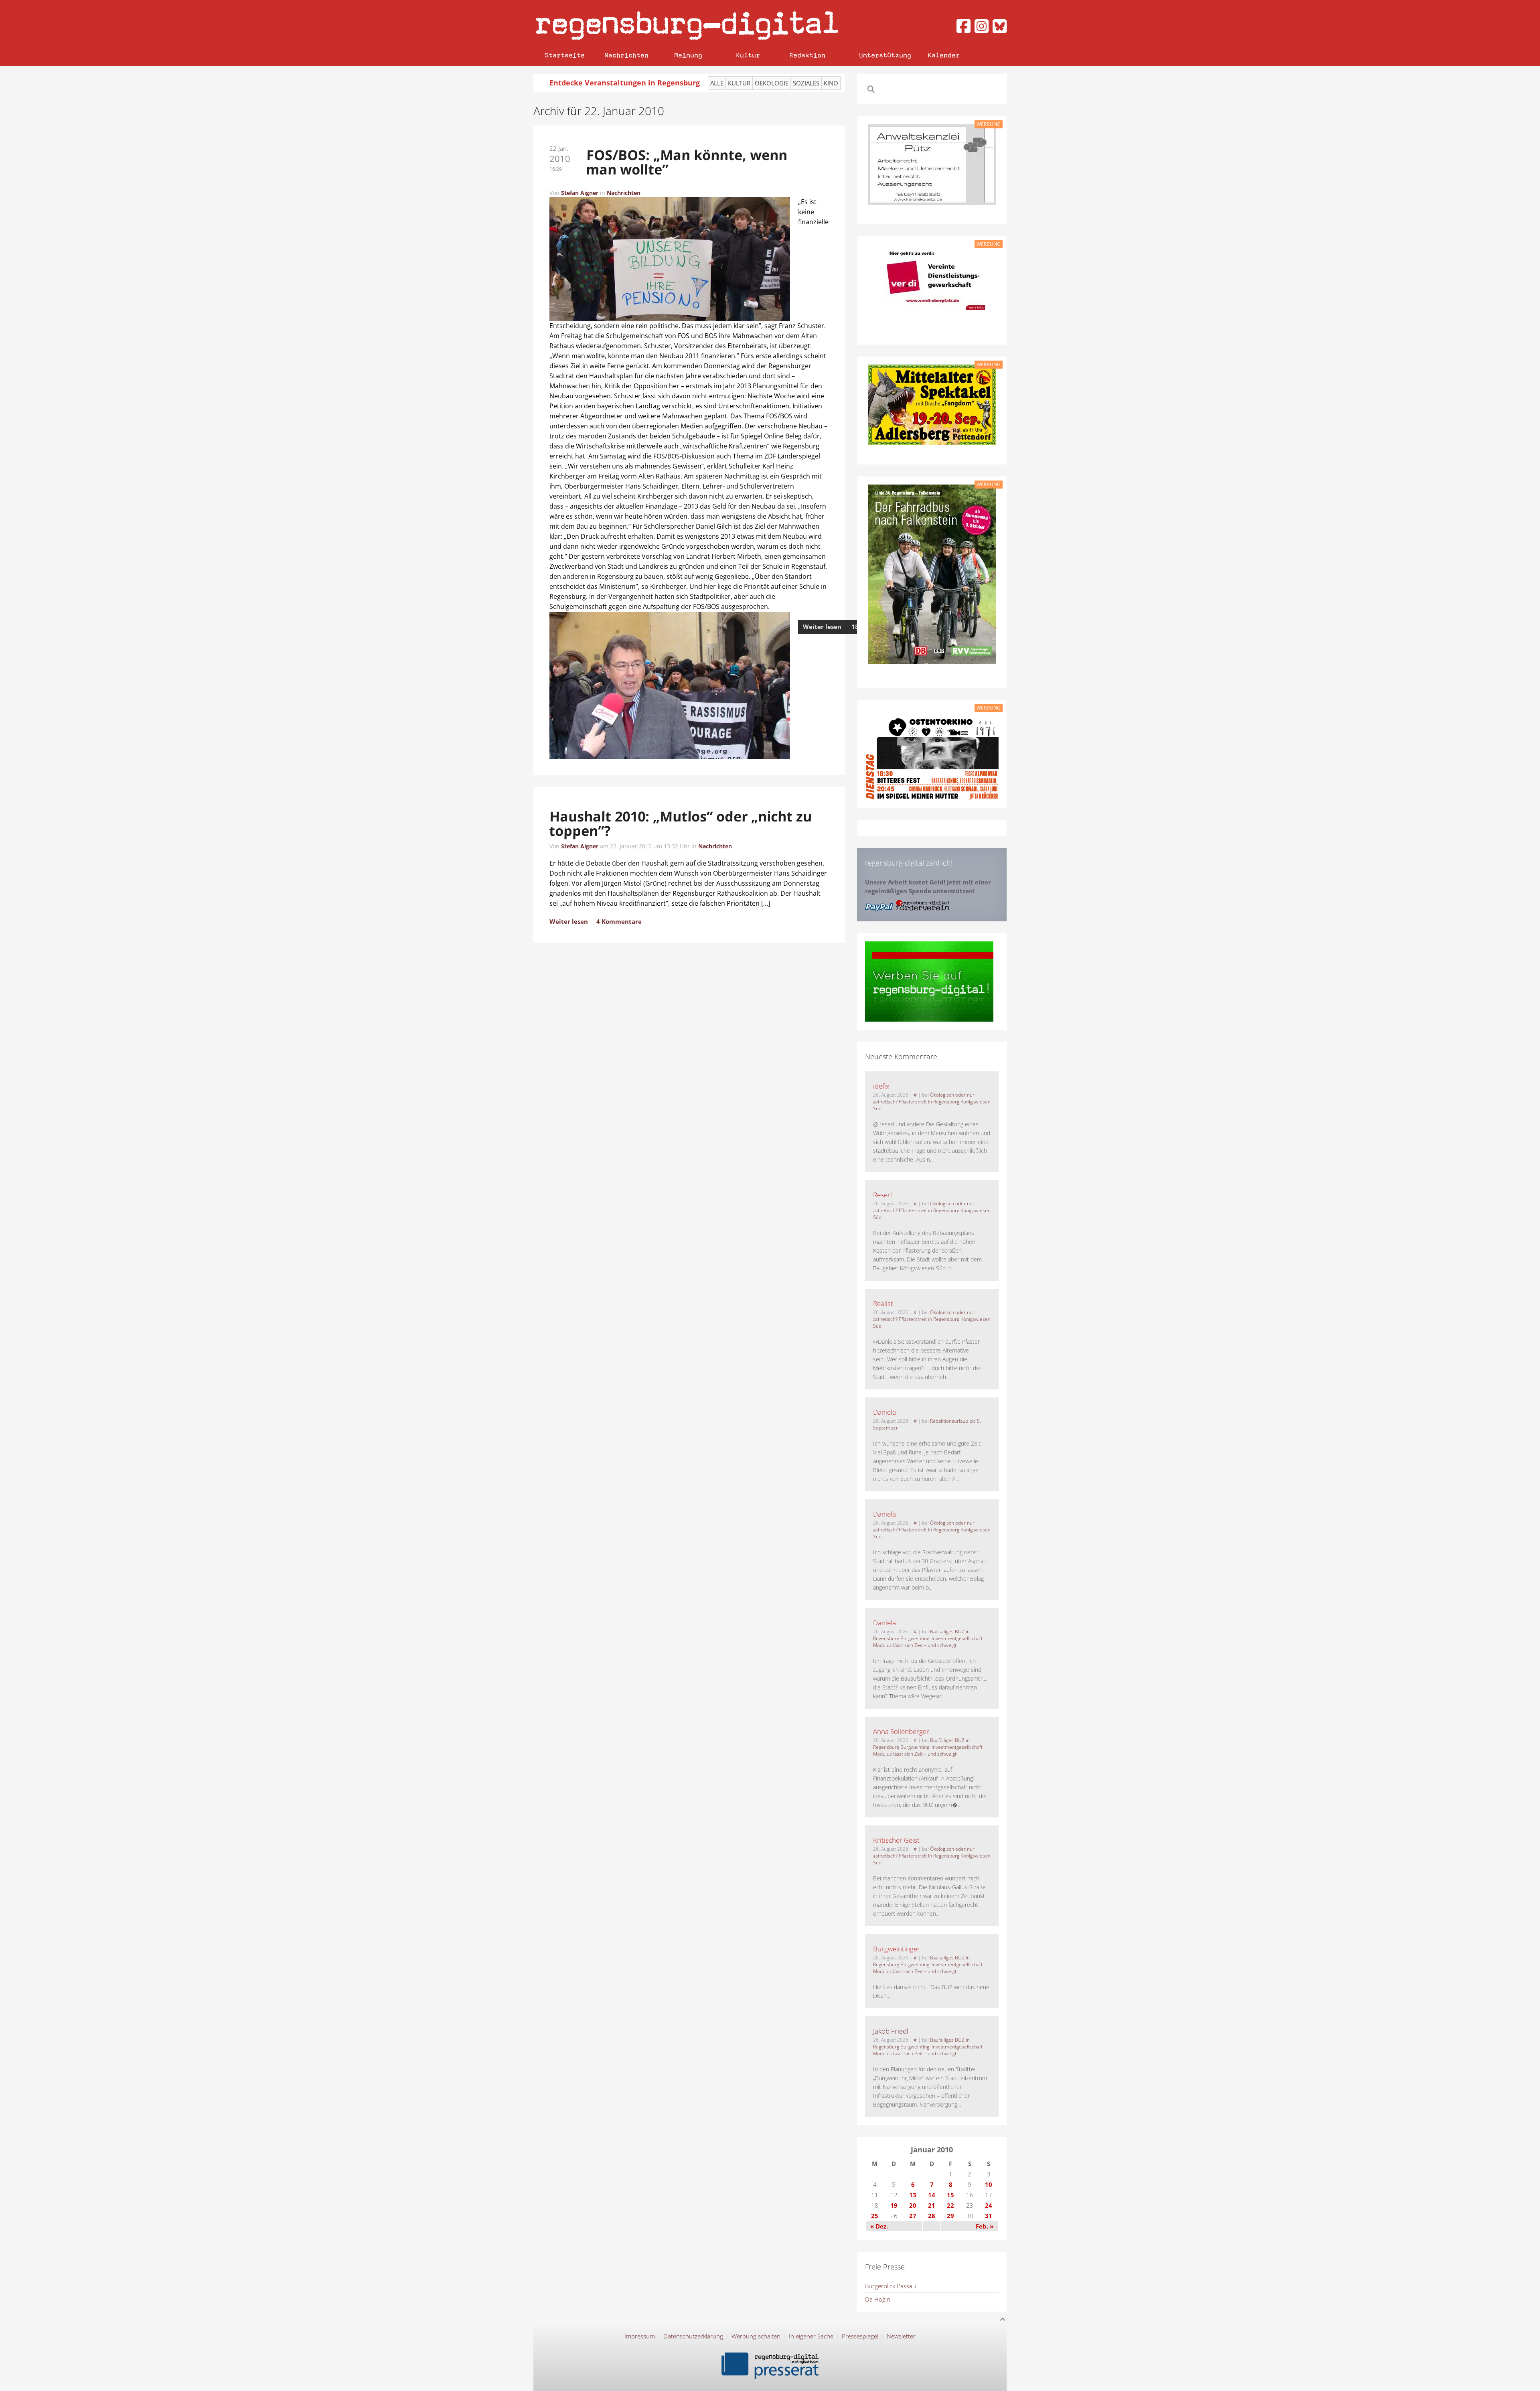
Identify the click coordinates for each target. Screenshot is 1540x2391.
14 (932, 2195)
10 (989, 2184)
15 (950, 2195)
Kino (831, 83)
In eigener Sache (811, 2336)
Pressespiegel (860, 2336)
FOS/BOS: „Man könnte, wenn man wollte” (687, 162)
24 (989, 2205)
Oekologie (772, 83)
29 (950, 2216)
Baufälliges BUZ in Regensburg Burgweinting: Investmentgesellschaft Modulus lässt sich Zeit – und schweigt (928, 1638)
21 (932, 2205)
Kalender (944, 55)
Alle (717, 83)
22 (950, 2205)
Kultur (748, 55)
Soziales (806, 83)
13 (913, 2195)
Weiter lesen (822, 627)
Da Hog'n (878, 2299)
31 (989, 2216)
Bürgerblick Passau (891, 2286)
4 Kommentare (619, 921)
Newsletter (901, 2336)
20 (913, 2205)
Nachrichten (626, 55)
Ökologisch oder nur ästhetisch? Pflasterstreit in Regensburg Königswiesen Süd (932, 1102)
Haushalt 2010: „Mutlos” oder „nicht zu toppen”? (680, 823)
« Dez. (879, 2226)
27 (913, 2216)
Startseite (565, 55)
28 (932, 2216)
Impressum (640, 2336)
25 (875, 2216)
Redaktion (807, 55)
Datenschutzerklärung (693, 2336)
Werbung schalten (756, 2336)
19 (894, 2205)
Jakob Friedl (891, 2031)
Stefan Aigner (580, 193)
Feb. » (985, 2226)
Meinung (688, 55)
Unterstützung (885, 55)
